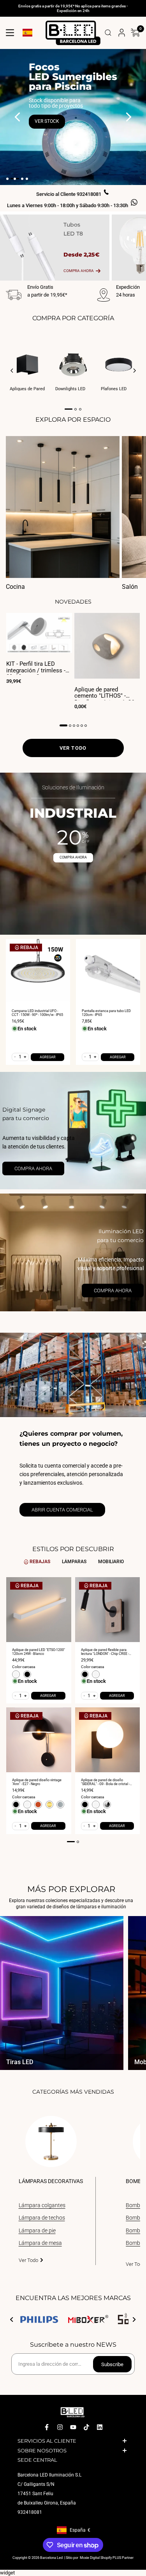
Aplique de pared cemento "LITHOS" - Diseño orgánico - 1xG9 (105, 693)
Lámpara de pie (37, 2230)
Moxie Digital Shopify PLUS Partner (106, 2558)
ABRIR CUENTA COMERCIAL (62, 1510)
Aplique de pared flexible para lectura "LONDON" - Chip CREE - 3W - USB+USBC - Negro (105, 1652)
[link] (73, 1131)
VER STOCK (47, 121)
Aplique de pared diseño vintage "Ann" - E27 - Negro (37, 1782)
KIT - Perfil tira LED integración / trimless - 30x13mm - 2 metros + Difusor (36, 668)
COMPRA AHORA (73, 857)
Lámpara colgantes (42, 2205)
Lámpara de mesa (40, 2243)
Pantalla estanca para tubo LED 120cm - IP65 (106, 1013)
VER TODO (73, 748)
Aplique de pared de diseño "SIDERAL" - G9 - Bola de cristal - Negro (105, 1782)
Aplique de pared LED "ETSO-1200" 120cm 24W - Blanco (39, 1652)
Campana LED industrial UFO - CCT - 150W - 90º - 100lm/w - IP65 (37, 1013)
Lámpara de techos (42, 2218)
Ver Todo (28, 2260)
